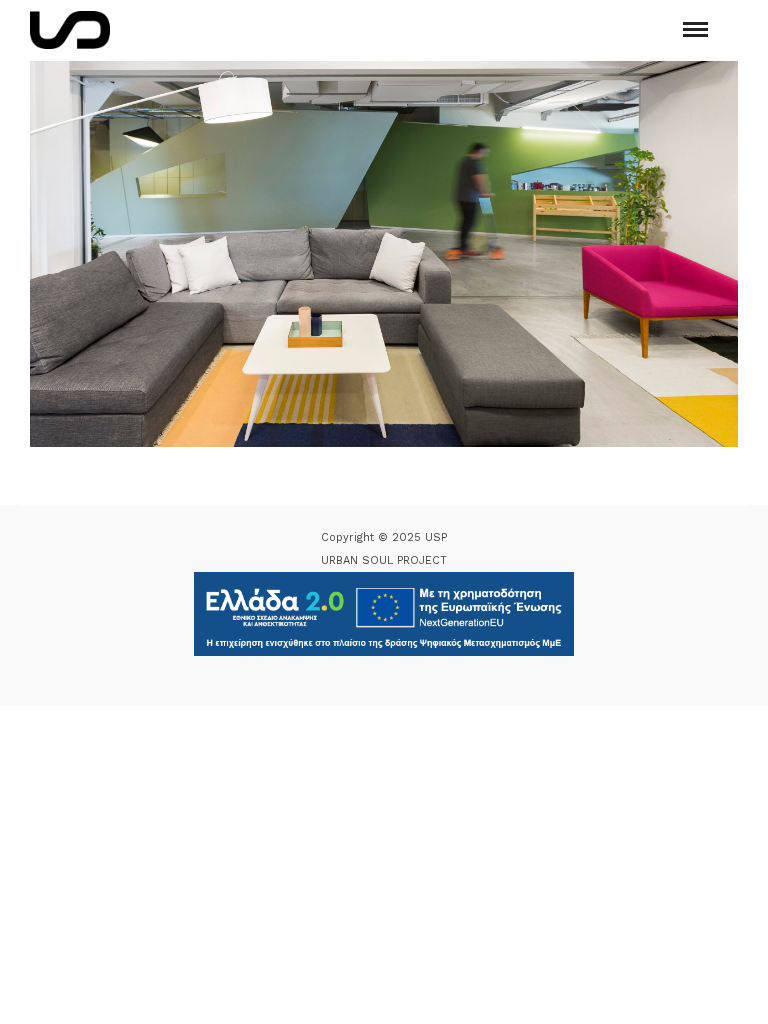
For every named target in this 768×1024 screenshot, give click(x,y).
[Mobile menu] (695, 29)
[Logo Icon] (70, 30)
